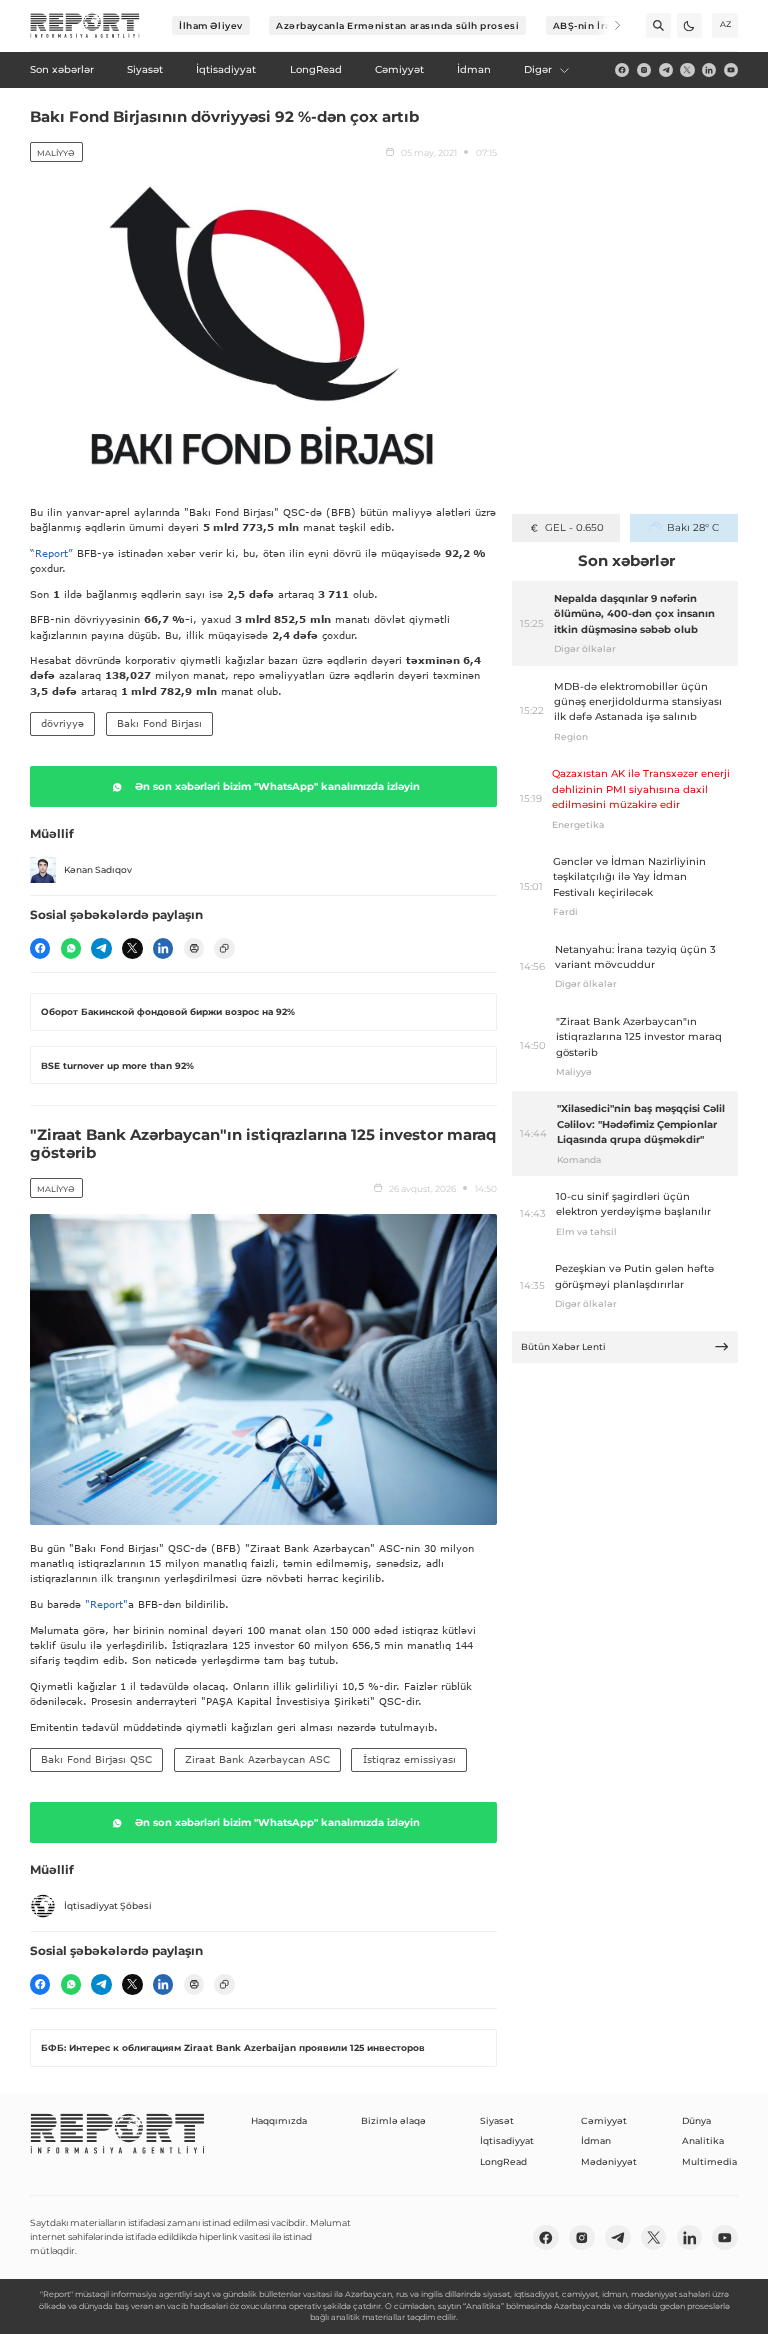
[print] (194, 948)
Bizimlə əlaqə (393, 2120)
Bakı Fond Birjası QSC (96, 1759)
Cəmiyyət (604, 2120)
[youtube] (731, 70)
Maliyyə (56, 153)
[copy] (224, 948)
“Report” (51, 553)
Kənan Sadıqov (98, 869)
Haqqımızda (279, 2120)
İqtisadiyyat (507, 2140)
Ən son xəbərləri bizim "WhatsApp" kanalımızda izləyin (277, 786)
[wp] (71, 948)
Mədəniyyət (609, 2161)
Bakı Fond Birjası (159, 723)
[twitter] (687, 70)
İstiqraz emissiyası (409, 1759)
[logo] (85, 26)
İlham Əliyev (211, 25)
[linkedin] (709, 70)
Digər (538, 69)
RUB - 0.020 (574, 527)
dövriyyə (62, 723)
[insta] (644, 70)
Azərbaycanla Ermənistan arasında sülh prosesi (397, 25)
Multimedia (709, 2161)
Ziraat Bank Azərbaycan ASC (257, 1759)
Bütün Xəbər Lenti (563, 1346)
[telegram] (666, 70)
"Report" (106, 1604)
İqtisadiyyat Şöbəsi (108, 1905)
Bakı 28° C (692, 527)
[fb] (622, 70)
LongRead (503, 2161)
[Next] (608, 25)
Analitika (703, 2140)
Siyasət (497, 2120)
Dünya (696, 2120)
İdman (596, 2140)
